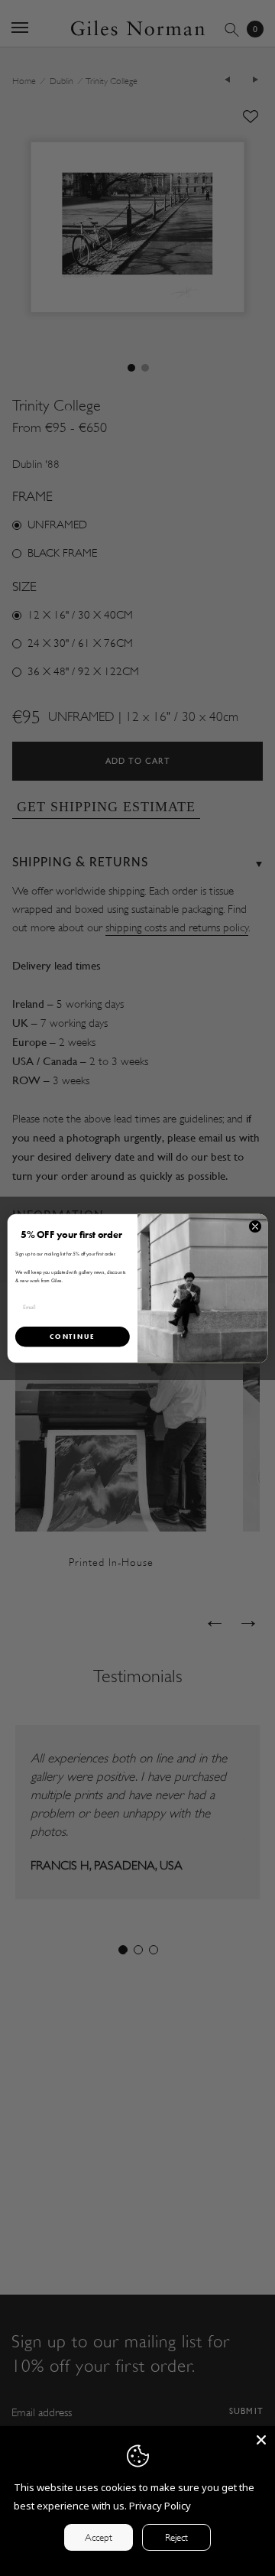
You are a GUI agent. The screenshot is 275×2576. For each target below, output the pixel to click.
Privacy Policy (160, 2506)
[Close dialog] (255, 1226)
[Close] (261, 2440)
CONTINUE (72, 1336)
